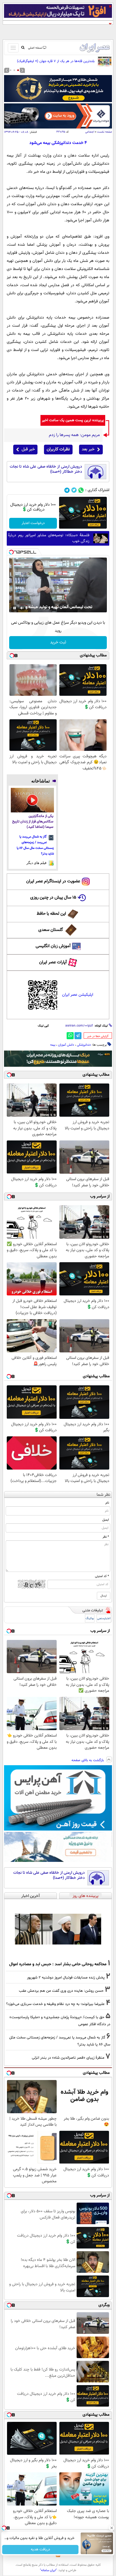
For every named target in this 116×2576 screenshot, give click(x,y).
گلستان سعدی (51, 930)
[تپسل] (11, 552)
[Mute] (22, 608)
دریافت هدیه (40, 2550)
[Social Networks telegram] (67, 490)
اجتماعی (90, 132)
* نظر (106, 1537)
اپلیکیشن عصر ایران (78, 995)
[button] (18, 70)
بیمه (53, 1045)
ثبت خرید (58, 642)
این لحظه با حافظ (51, 914)
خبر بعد (88, 449)
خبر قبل (28, 449)
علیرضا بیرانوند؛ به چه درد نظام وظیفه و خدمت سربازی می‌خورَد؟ (55, 2004)
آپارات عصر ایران (53, 962)
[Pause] (15, 608)
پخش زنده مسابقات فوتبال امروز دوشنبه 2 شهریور (66, 1978)
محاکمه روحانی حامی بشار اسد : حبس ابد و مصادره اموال (58, 1964)
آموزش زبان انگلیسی (53, 946)
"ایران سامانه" (48, 2570)
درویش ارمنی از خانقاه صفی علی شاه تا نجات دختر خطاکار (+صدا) (46, 469)
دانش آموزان (66, 1045)
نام (107, 1503)
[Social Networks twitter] (74, 490)
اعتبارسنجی (104, 1618)
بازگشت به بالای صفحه (88, 1760)
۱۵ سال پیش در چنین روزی (53, 898)
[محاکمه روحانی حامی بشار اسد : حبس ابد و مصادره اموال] (58, 1929)
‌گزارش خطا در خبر (98, 1036)
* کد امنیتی (102, 1576)
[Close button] (112, 2528)
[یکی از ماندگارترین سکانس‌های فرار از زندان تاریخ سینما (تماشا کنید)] (32, 800)
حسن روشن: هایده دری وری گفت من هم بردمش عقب (61, 1991)
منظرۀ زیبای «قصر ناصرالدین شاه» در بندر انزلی (68, 2058)
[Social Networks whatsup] (81, 490)
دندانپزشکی (84, 1045)
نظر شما (103, 1495)
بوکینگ (90, 1618)
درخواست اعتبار (33, 523)
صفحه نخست (105, 132)
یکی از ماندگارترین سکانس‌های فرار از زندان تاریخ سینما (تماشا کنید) (33, 822)
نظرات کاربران (58, 449)
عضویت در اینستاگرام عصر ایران (53, 881)
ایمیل (106, 1520)
